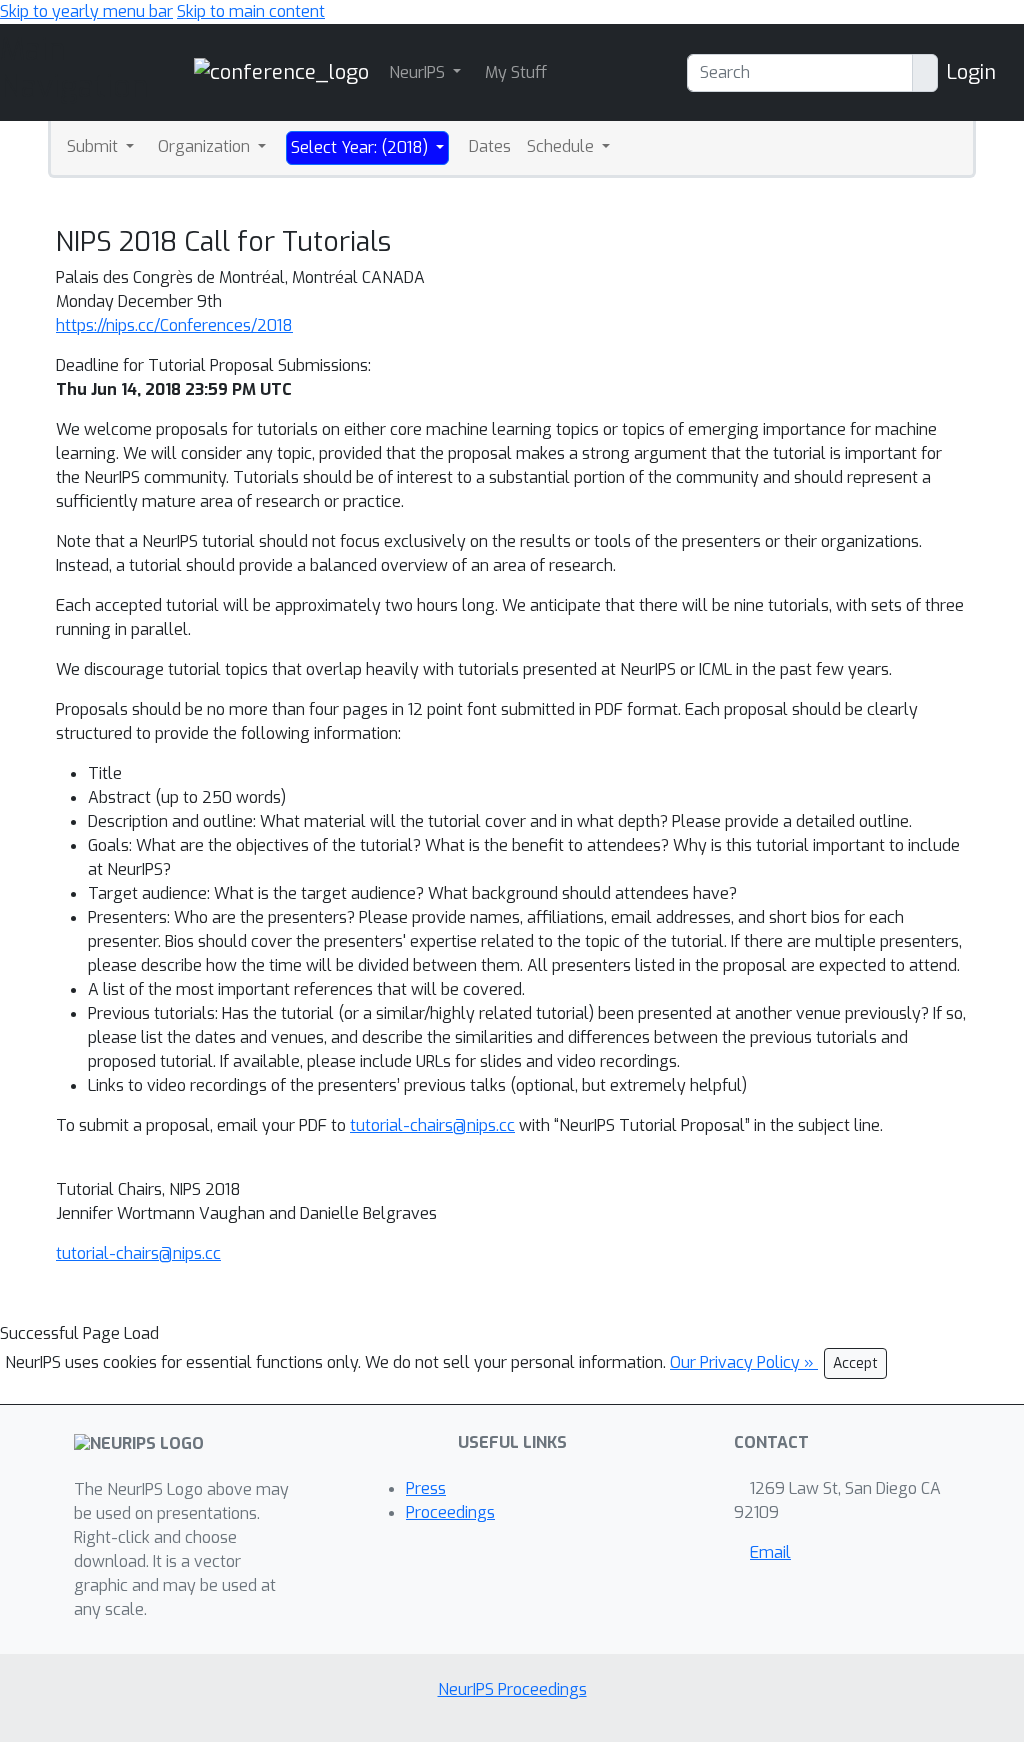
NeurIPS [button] (419, 72)
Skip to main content (251, 11)
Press (426, 1488)
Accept (855, 1363)
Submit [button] (94, 146)
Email (770, 1552)
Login (971, 72)
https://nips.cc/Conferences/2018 (174, 325)
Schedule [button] (562, 146)
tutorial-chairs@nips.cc (432, 1125)
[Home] (281, 71)
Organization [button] (206, 146)
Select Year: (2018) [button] (361, 147)
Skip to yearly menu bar (86, 11)
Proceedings (450, 1512)
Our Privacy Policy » (744, 1362)
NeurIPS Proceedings (512, 1689)
